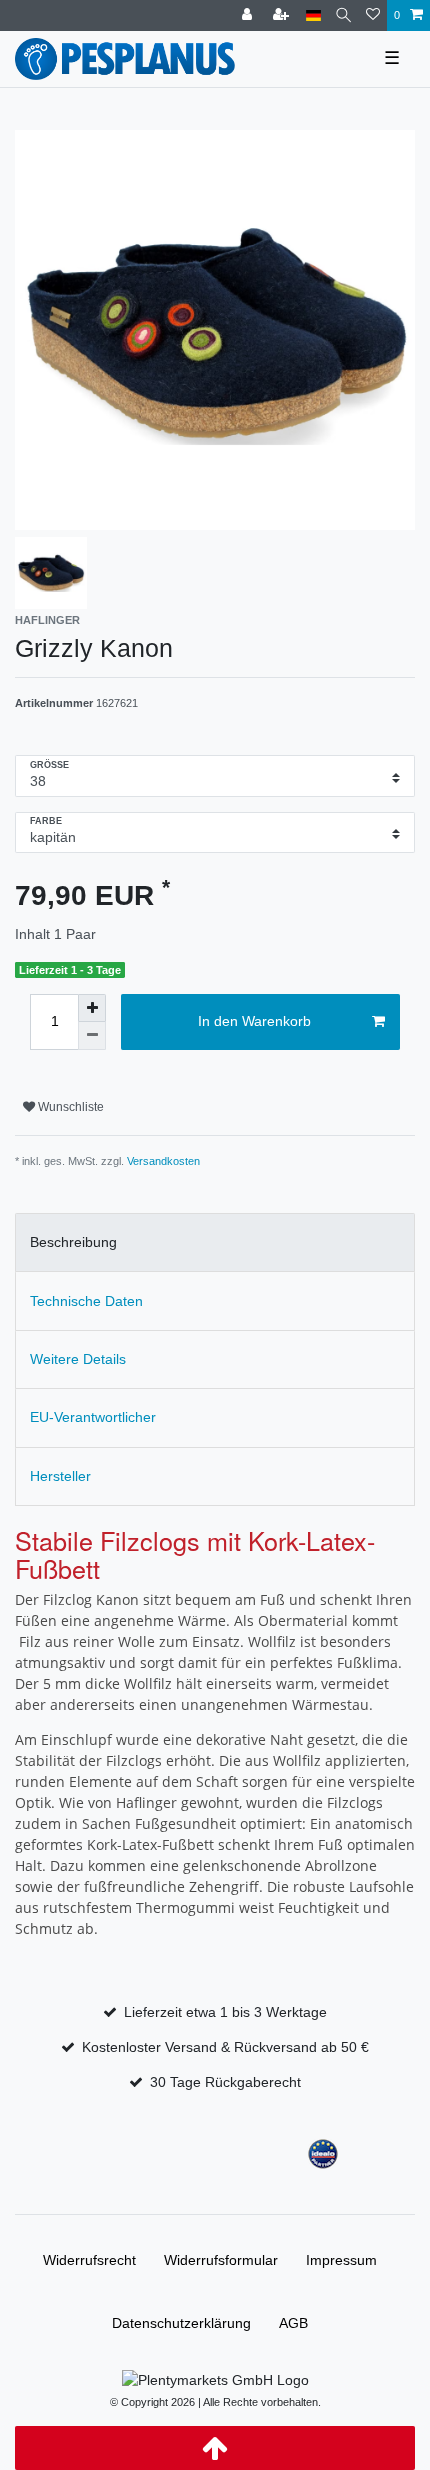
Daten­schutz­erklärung (181, 2323)
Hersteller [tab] (60, 1476)
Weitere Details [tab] (78, 1359)
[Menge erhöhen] (92, 1008)
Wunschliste (69, 1107)
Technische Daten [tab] (86, 1301)
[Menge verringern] (92, 1036)
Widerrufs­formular (221, 2260)
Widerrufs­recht (89, 2260)
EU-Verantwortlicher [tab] (93, 1417)
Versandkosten (163, 1161)
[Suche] (343, 15)
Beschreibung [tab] (73, 1242)
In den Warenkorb (254, 1021)
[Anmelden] (249, 15)
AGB (293, 2323)
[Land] (313, 15)
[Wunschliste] (373, 15)
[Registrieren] (283, 15)
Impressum (341, 2260)
